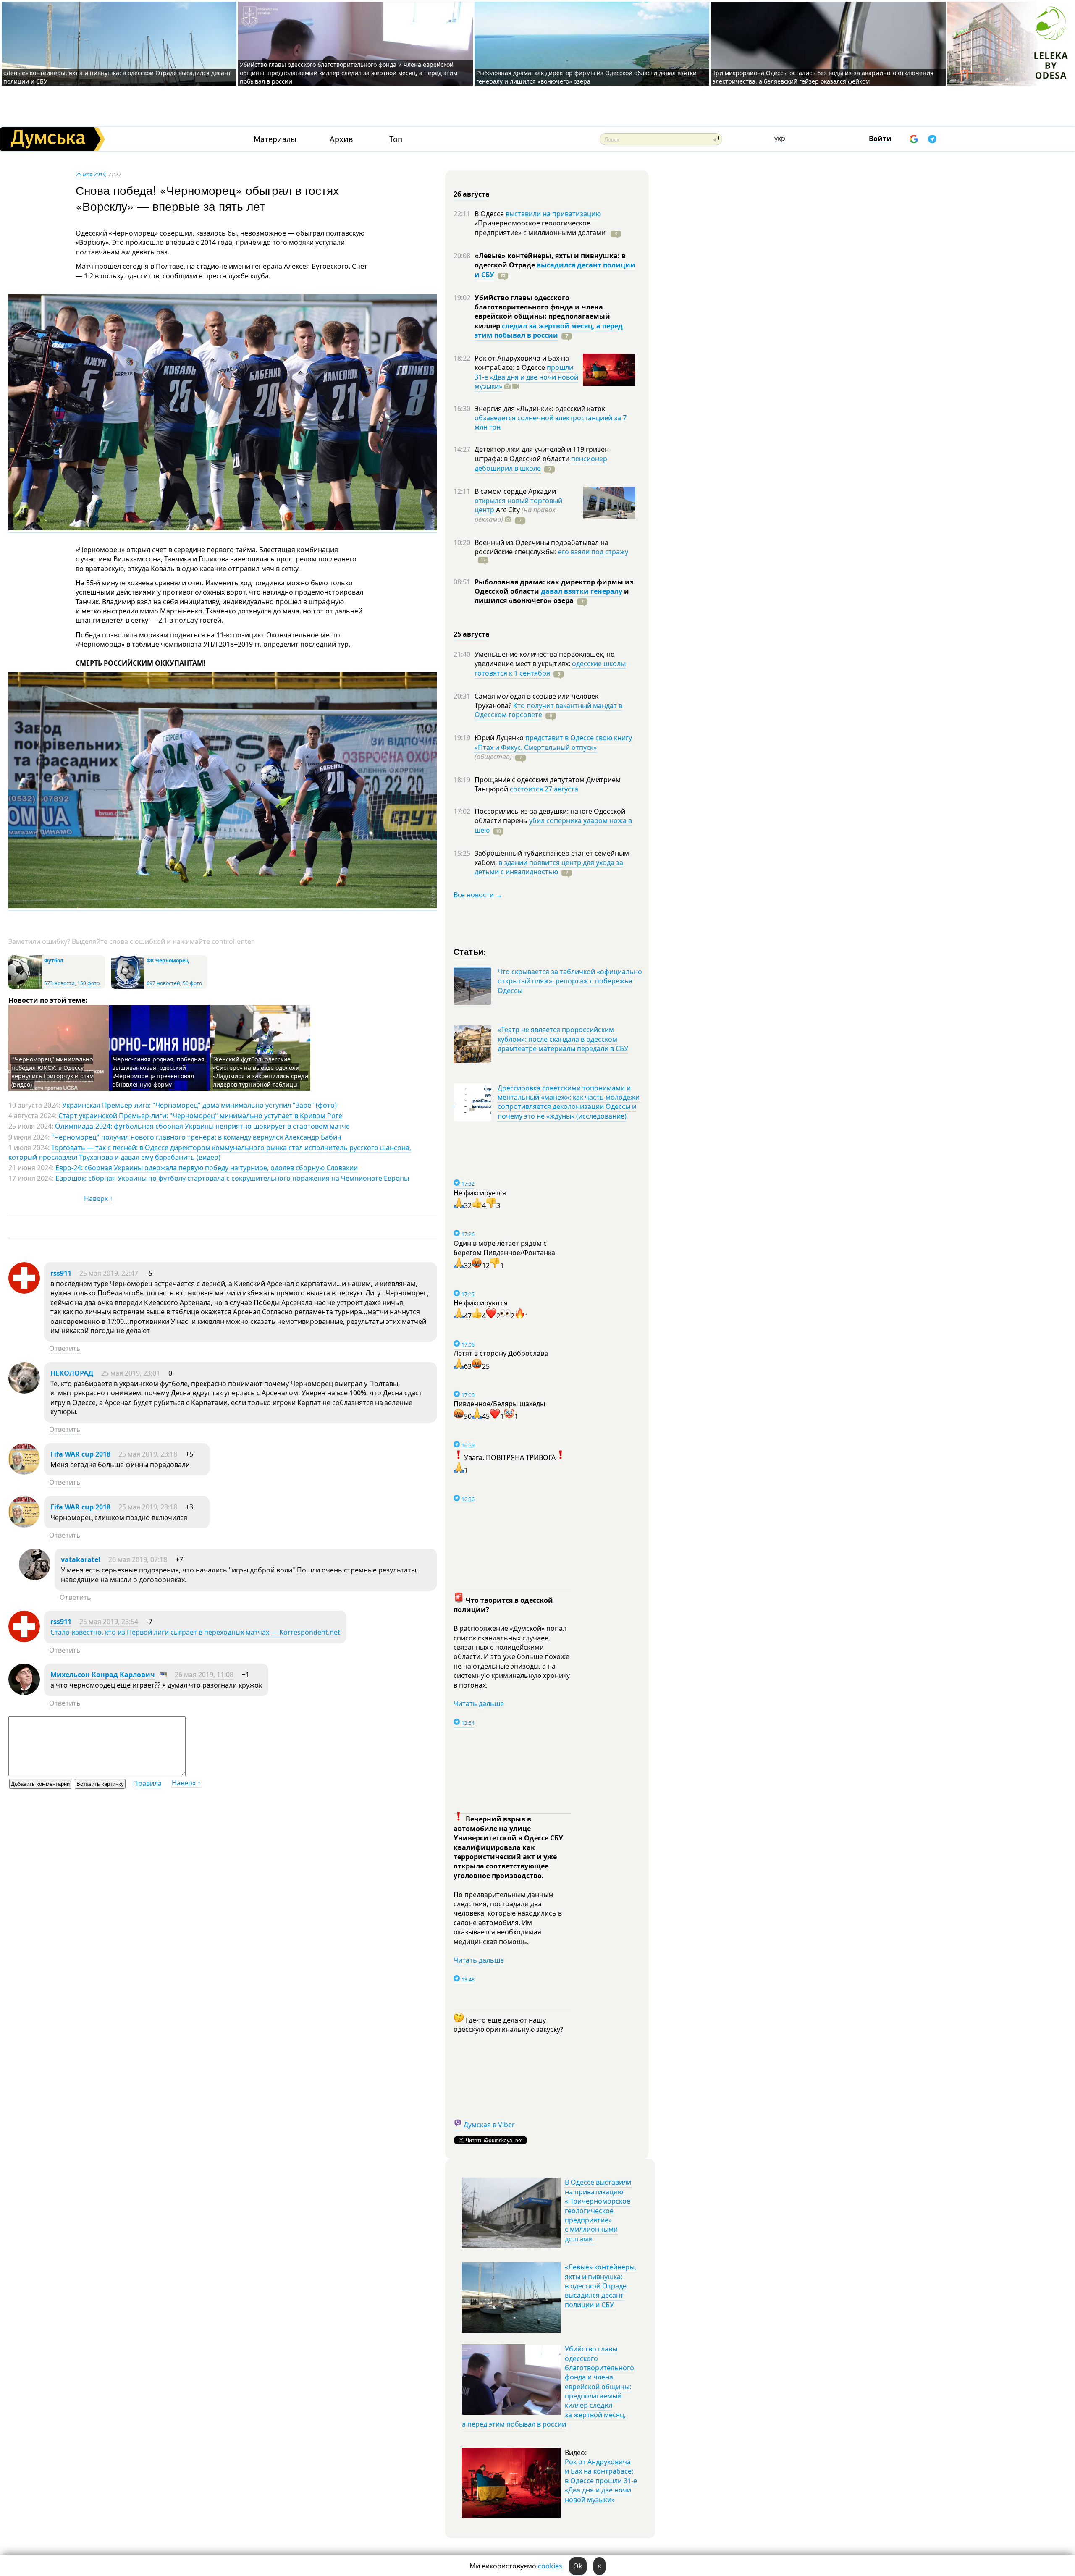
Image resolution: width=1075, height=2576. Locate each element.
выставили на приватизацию (553, 214)
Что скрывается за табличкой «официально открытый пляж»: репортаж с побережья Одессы (570, 981)
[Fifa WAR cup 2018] (24, 1472)
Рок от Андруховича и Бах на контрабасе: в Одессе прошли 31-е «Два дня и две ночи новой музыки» (601, 2481)
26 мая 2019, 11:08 (204, 1675)
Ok (578, 2566)
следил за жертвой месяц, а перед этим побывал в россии (549, 330)
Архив (341, 139)
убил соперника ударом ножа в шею (553, 825)
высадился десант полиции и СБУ (555, 270)
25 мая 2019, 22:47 (109, 1273)
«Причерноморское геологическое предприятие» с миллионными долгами (541, 228)
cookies (550, 2566)
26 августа (472, 194)
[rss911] (24, 1291)
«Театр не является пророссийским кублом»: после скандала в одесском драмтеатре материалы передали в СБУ (563, 1039)
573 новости (59, 983)
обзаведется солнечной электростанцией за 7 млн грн (551, 422)
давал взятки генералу (582, 591)
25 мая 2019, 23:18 (148, 1454)
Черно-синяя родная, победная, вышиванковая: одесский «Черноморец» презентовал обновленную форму (159, 1072)
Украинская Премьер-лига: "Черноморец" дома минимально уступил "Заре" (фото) (199, 1105)
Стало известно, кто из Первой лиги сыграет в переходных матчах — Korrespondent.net (195, 1632)
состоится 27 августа (544, 789)
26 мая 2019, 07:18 (138, 1559)
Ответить (65, 1348)
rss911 (61, 1273)
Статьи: (470, 951)
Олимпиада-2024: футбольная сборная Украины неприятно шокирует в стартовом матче (202, 1126)
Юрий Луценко (500, 738)
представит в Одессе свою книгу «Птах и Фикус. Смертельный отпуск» (553, 742)
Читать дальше (479, 1703)
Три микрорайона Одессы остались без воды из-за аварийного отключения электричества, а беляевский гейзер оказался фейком (823, 77)
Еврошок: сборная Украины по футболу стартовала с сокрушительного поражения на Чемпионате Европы (232, 1178)
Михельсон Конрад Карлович (103, 1675)
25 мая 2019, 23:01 (131, 1373)
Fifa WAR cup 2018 (80, 1454)
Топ (396, 139)
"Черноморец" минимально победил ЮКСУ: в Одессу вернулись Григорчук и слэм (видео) (52, 1072)
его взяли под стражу (593, 552)
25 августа (472, 634)
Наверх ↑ (98, 1198)
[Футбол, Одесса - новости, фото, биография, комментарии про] (25, 987)
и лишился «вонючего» (552, 596)
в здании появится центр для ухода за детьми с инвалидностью (549, 867)
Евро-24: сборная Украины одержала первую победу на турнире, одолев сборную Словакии (207, 1168)
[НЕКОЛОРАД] (24, 1391)
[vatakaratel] (35, 1578)
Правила (147, 1783)
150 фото (88, 983)
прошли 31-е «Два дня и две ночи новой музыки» (526, 377)
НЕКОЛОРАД (72, 1373)
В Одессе (490, 214)
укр (780, 138)
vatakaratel (81, 1559)
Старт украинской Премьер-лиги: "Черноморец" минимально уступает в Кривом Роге (200, 1116)
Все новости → (478, 895)
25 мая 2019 (90, 174)
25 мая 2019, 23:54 (109, 1622)
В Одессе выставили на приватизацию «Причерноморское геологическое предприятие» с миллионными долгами (598, 2210)
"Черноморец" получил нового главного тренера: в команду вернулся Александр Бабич (196, 1137)
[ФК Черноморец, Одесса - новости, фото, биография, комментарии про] (128, 987)
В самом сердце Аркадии (515, 491)
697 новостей (163, 983)
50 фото (192, 983)
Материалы (275, 139)
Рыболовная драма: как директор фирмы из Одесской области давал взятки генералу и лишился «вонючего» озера (586, 77)
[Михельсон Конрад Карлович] (24, 1693)
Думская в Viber (489, 2125)
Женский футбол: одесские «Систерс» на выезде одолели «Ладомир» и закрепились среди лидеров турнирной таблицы (261, 1072)
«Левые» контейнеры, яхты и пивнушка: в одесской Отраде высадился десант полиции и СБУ (600, 2286)
